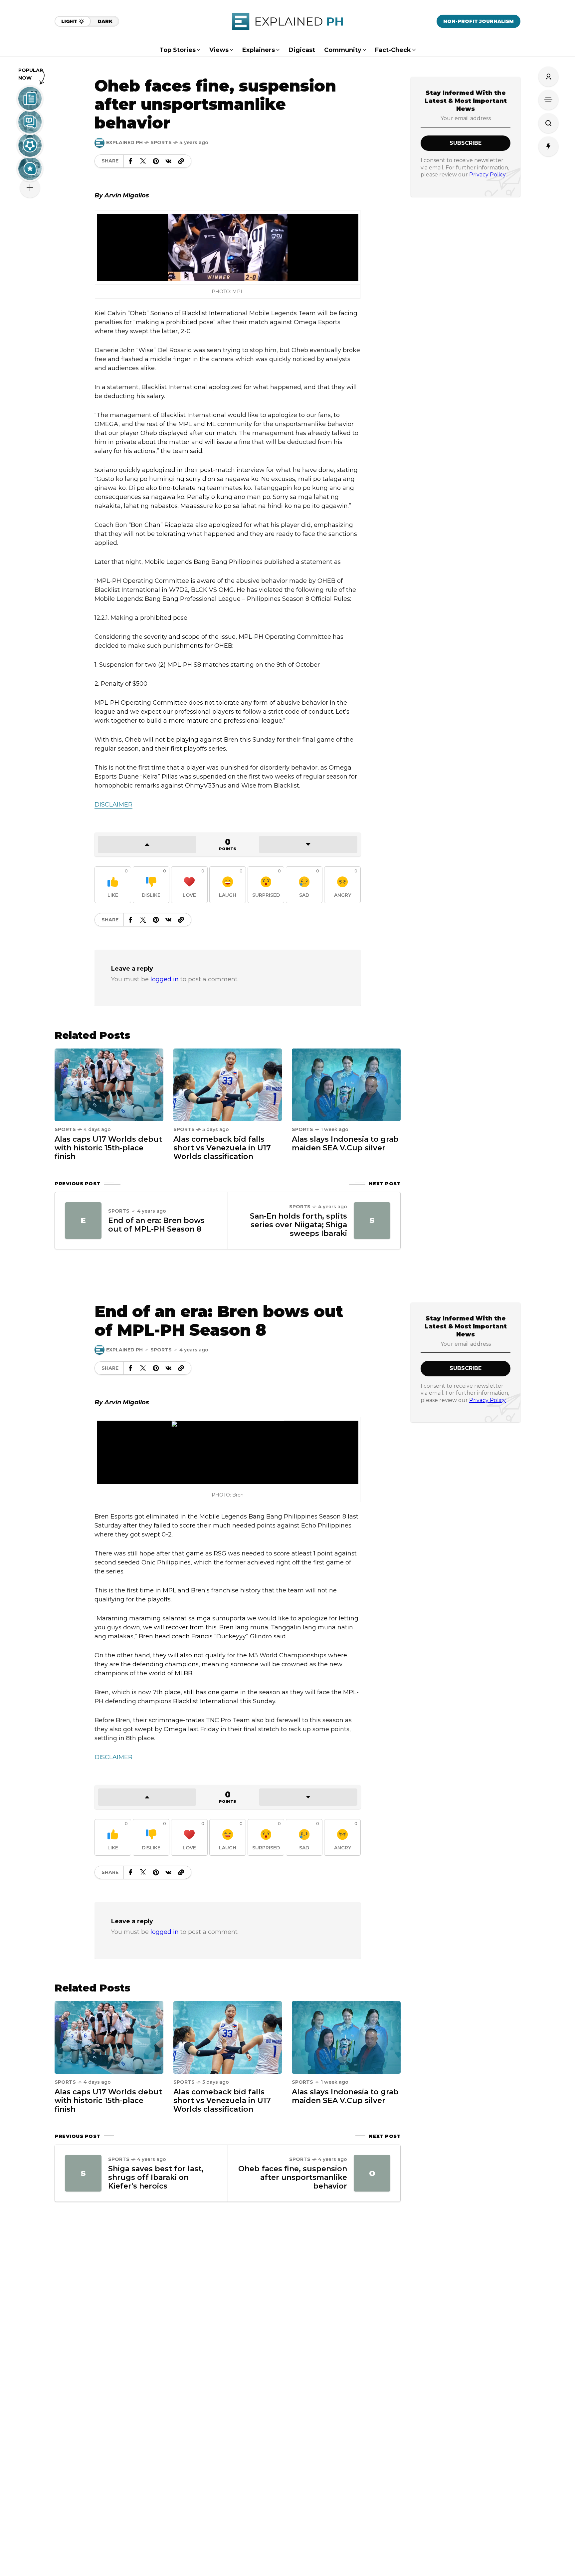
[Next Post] (372, 1221)
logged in (165, 979)
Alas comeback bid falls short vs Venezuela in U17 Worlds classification (222, 1148)
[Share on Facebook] (130, 161)
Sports (161, 142)
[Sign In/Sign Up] (548, 77)
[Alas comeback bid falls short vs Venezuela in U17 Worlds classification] (228, 1084)
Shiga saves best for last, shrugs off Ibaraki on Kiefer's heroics (156, 2177)
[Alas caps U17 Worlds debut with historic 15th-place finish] (109, 1084)
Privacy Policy (487, 175)
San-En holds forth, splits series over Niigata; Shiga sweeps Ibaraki (298, 1225)
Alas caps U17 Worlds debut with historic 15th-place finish (108, 1148)
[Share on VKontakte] (168, 161)
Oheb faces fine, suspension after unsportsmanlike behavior (293, 2177)
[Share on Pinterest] (156, 161)
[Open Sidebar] (548, 100)
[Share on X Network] (143, 161)
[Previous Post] (83, 1221)
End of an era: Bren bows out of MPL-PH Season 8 (156, 1225)
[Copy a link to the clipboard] (181, 161)
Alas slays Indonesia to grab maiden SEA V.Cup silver (345, 1144)
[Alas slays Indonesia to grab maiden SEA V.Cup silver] (346, 1084)
